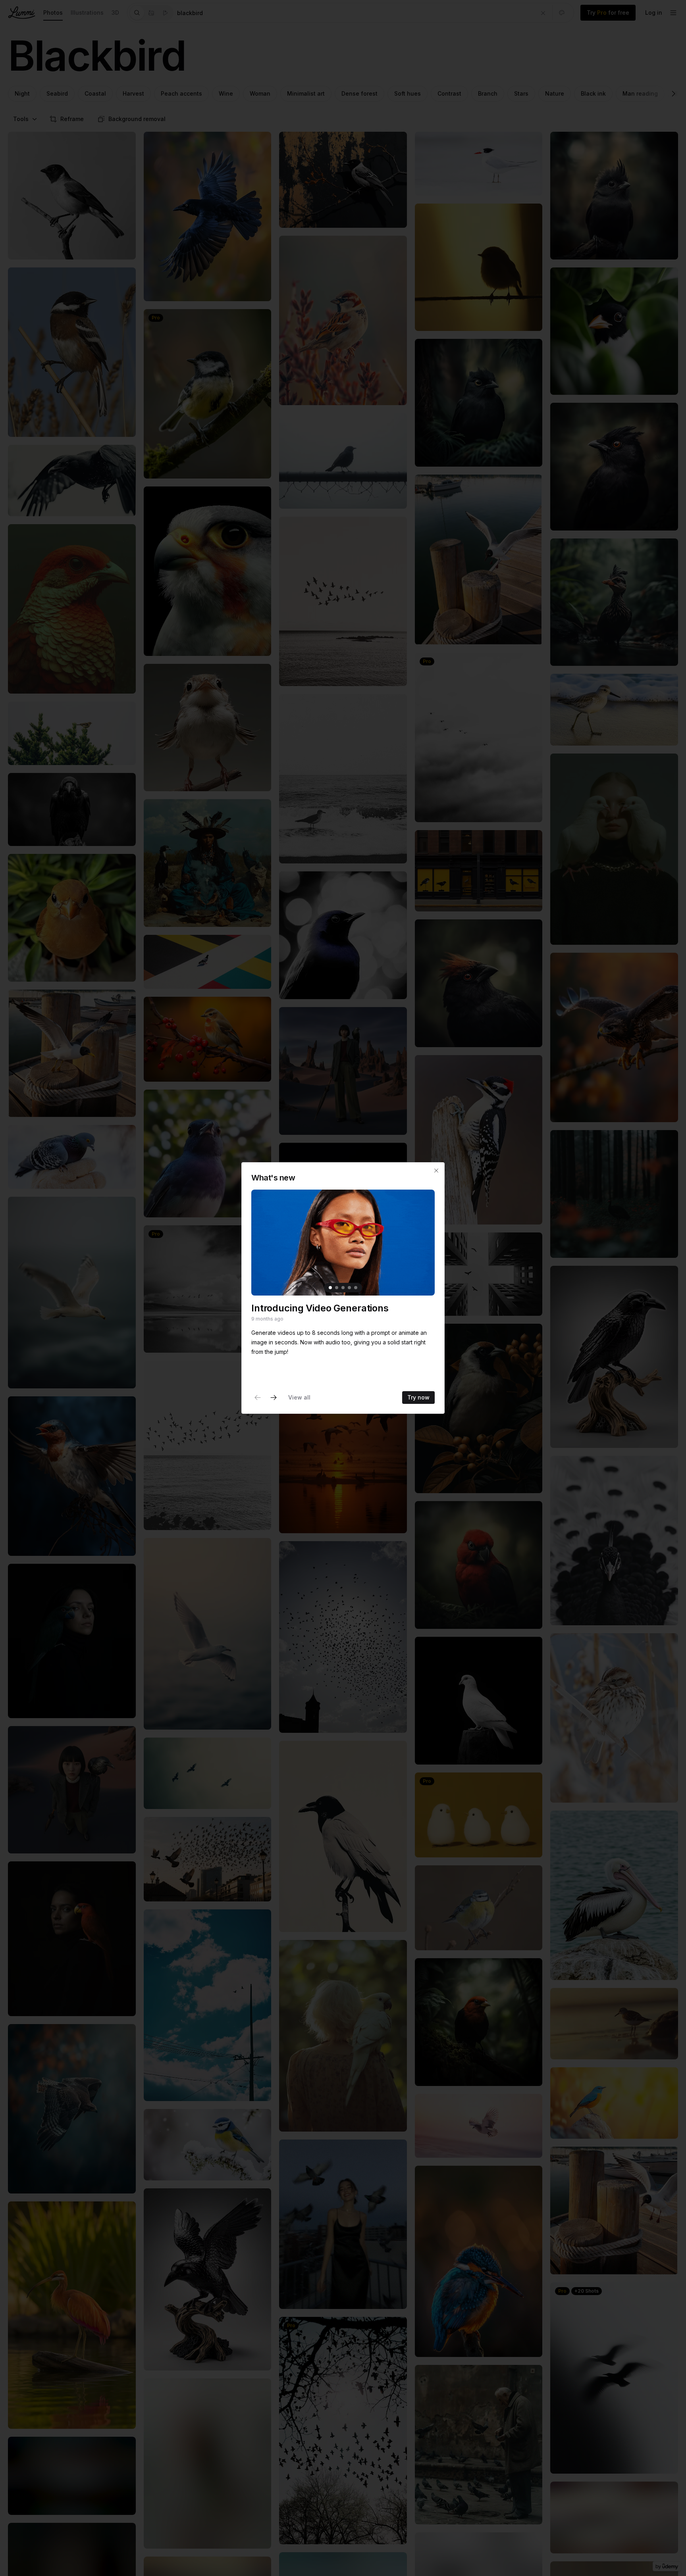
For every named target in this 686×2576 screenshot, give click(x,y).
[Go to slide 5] (356, 1288)
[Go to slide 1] (330, 1288)
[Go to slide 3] (343, 1288)
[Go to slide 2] (337, 1288)
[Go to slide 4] (349, 1288)
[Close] (436, 1171)
